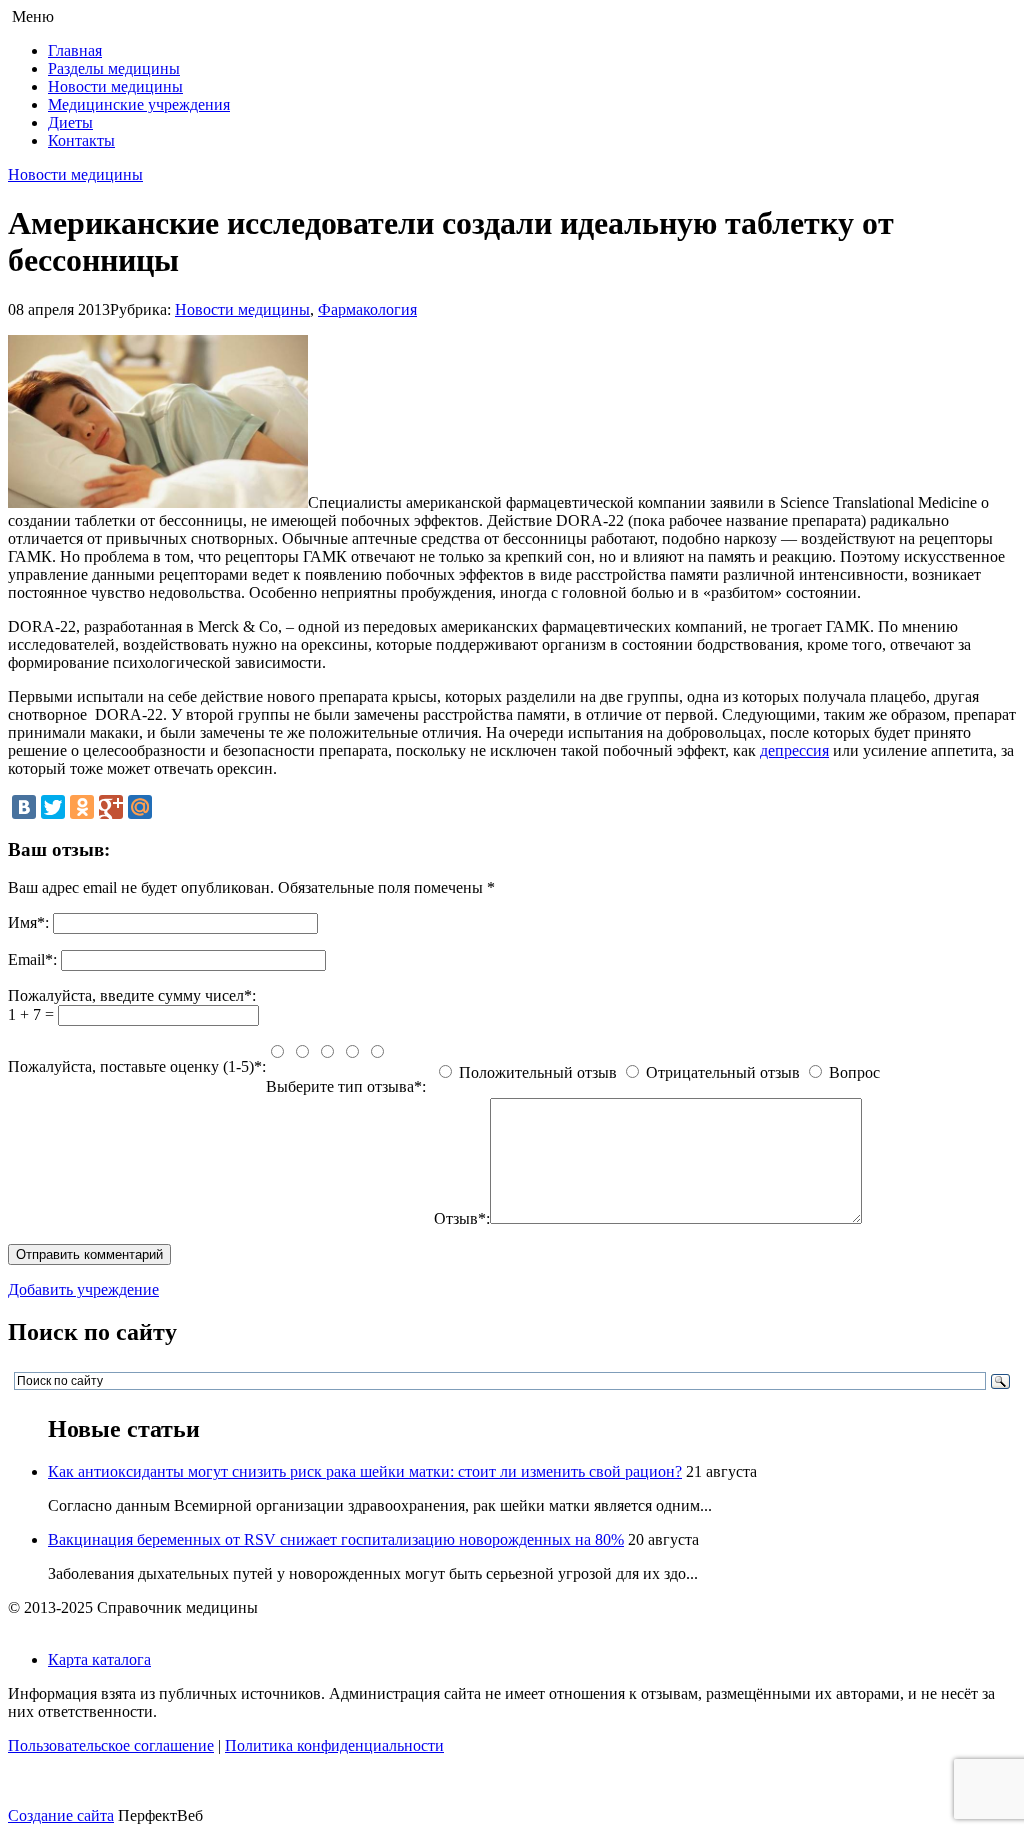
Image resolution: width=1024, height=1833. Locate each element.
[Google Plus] (111, 807)
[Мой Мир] (140, 807)
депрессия (794, 750)
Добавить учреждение (83, 1289)
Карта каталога (99, 1659)
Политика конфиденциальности (334, 1745)
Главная (75, 50)
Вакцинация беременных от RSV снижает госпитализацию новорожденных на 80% (336, 1539)
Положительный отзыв (538, 1072)
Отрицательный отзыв (723, 1072)
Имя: (28, 922)
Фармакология (367, 309)
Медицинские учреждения (139, 104)
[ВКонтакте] (24, 807)
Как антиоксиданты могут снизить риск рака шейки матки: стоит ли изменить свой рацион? (365, 1471)
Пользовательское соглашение (111, 1745)
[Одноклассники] (82, 807)
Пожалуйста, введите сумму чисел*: (132, 995)
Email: (32, 959)
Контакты (81, 140)
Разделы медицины (114, 68)
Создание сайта (61, 1815)
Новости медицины (115, 86)
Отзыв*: (462, 1218)
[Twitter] (53, 807)
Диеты (70, 122)
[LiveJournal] (169, 807)
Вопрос (854, 1072)
